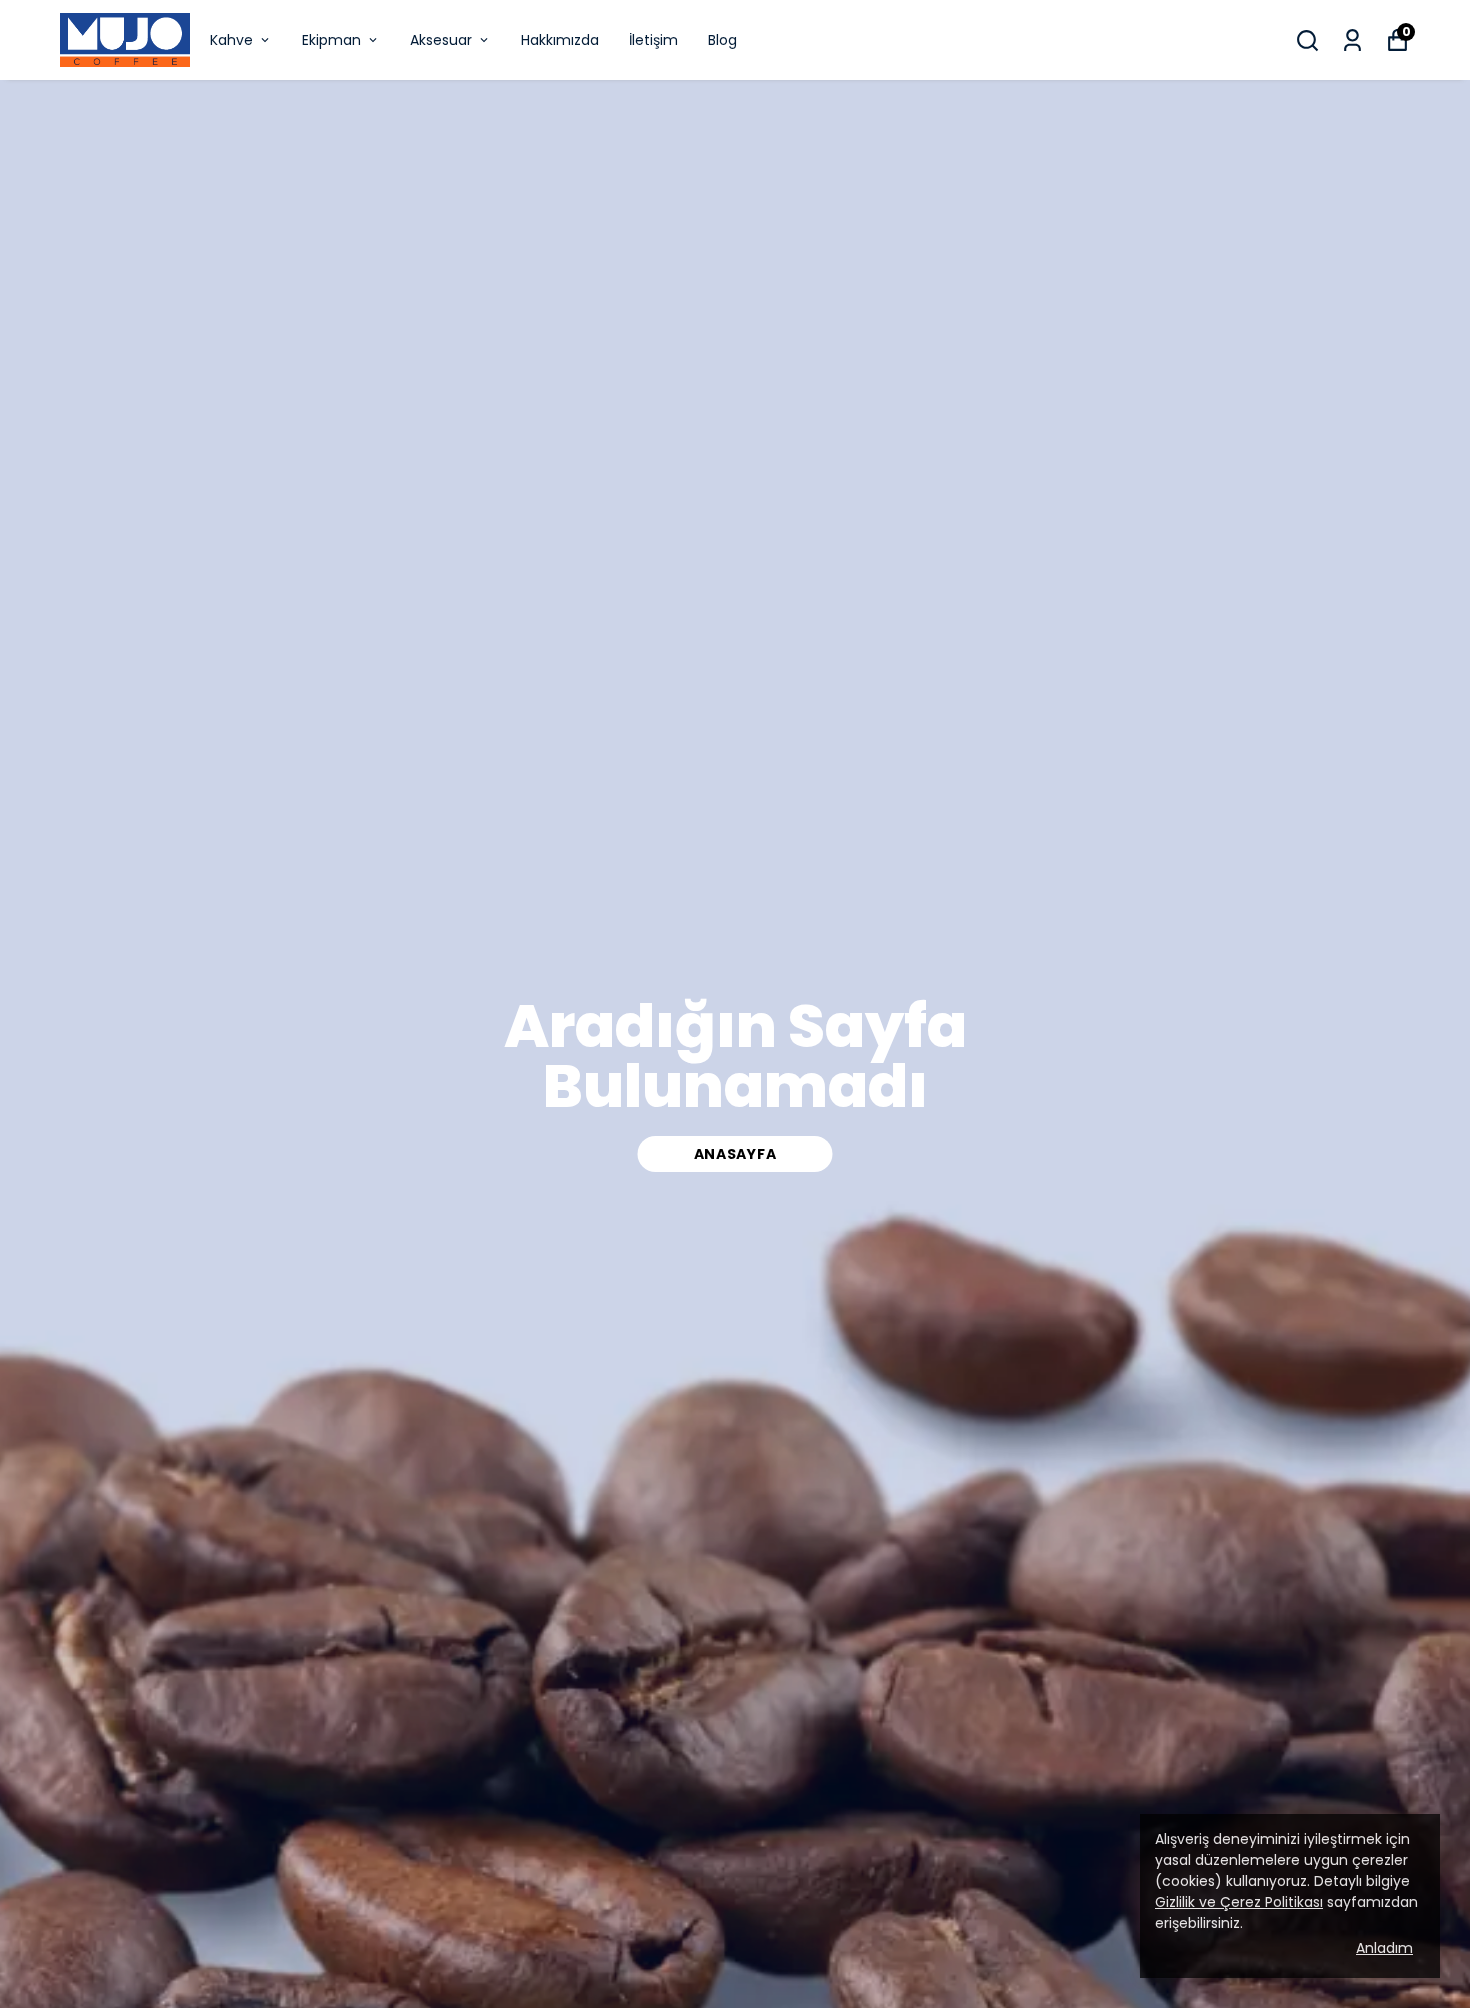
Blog (722, 40)
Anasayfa (735, 1154)
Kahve (231, 40)
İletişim (653, 40)
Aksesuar (441, 40)
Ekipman (331, 40)
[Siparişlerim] (1352, 40)
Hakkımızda (560, 40)
